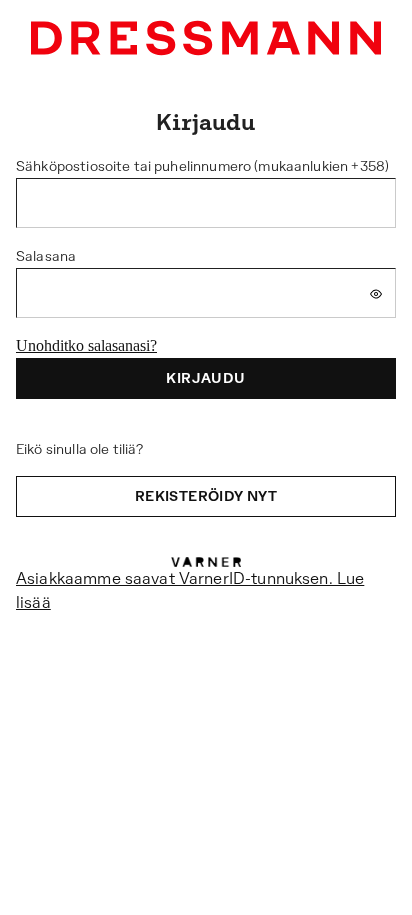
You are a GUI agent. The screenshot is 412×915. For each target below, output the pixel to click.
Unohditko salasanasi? (86, 345)
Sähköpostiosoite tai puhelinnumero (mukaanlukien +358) (202, 166)
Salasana (46, 256)
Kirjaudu (205, 378)
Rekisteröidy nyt (206, 496)
